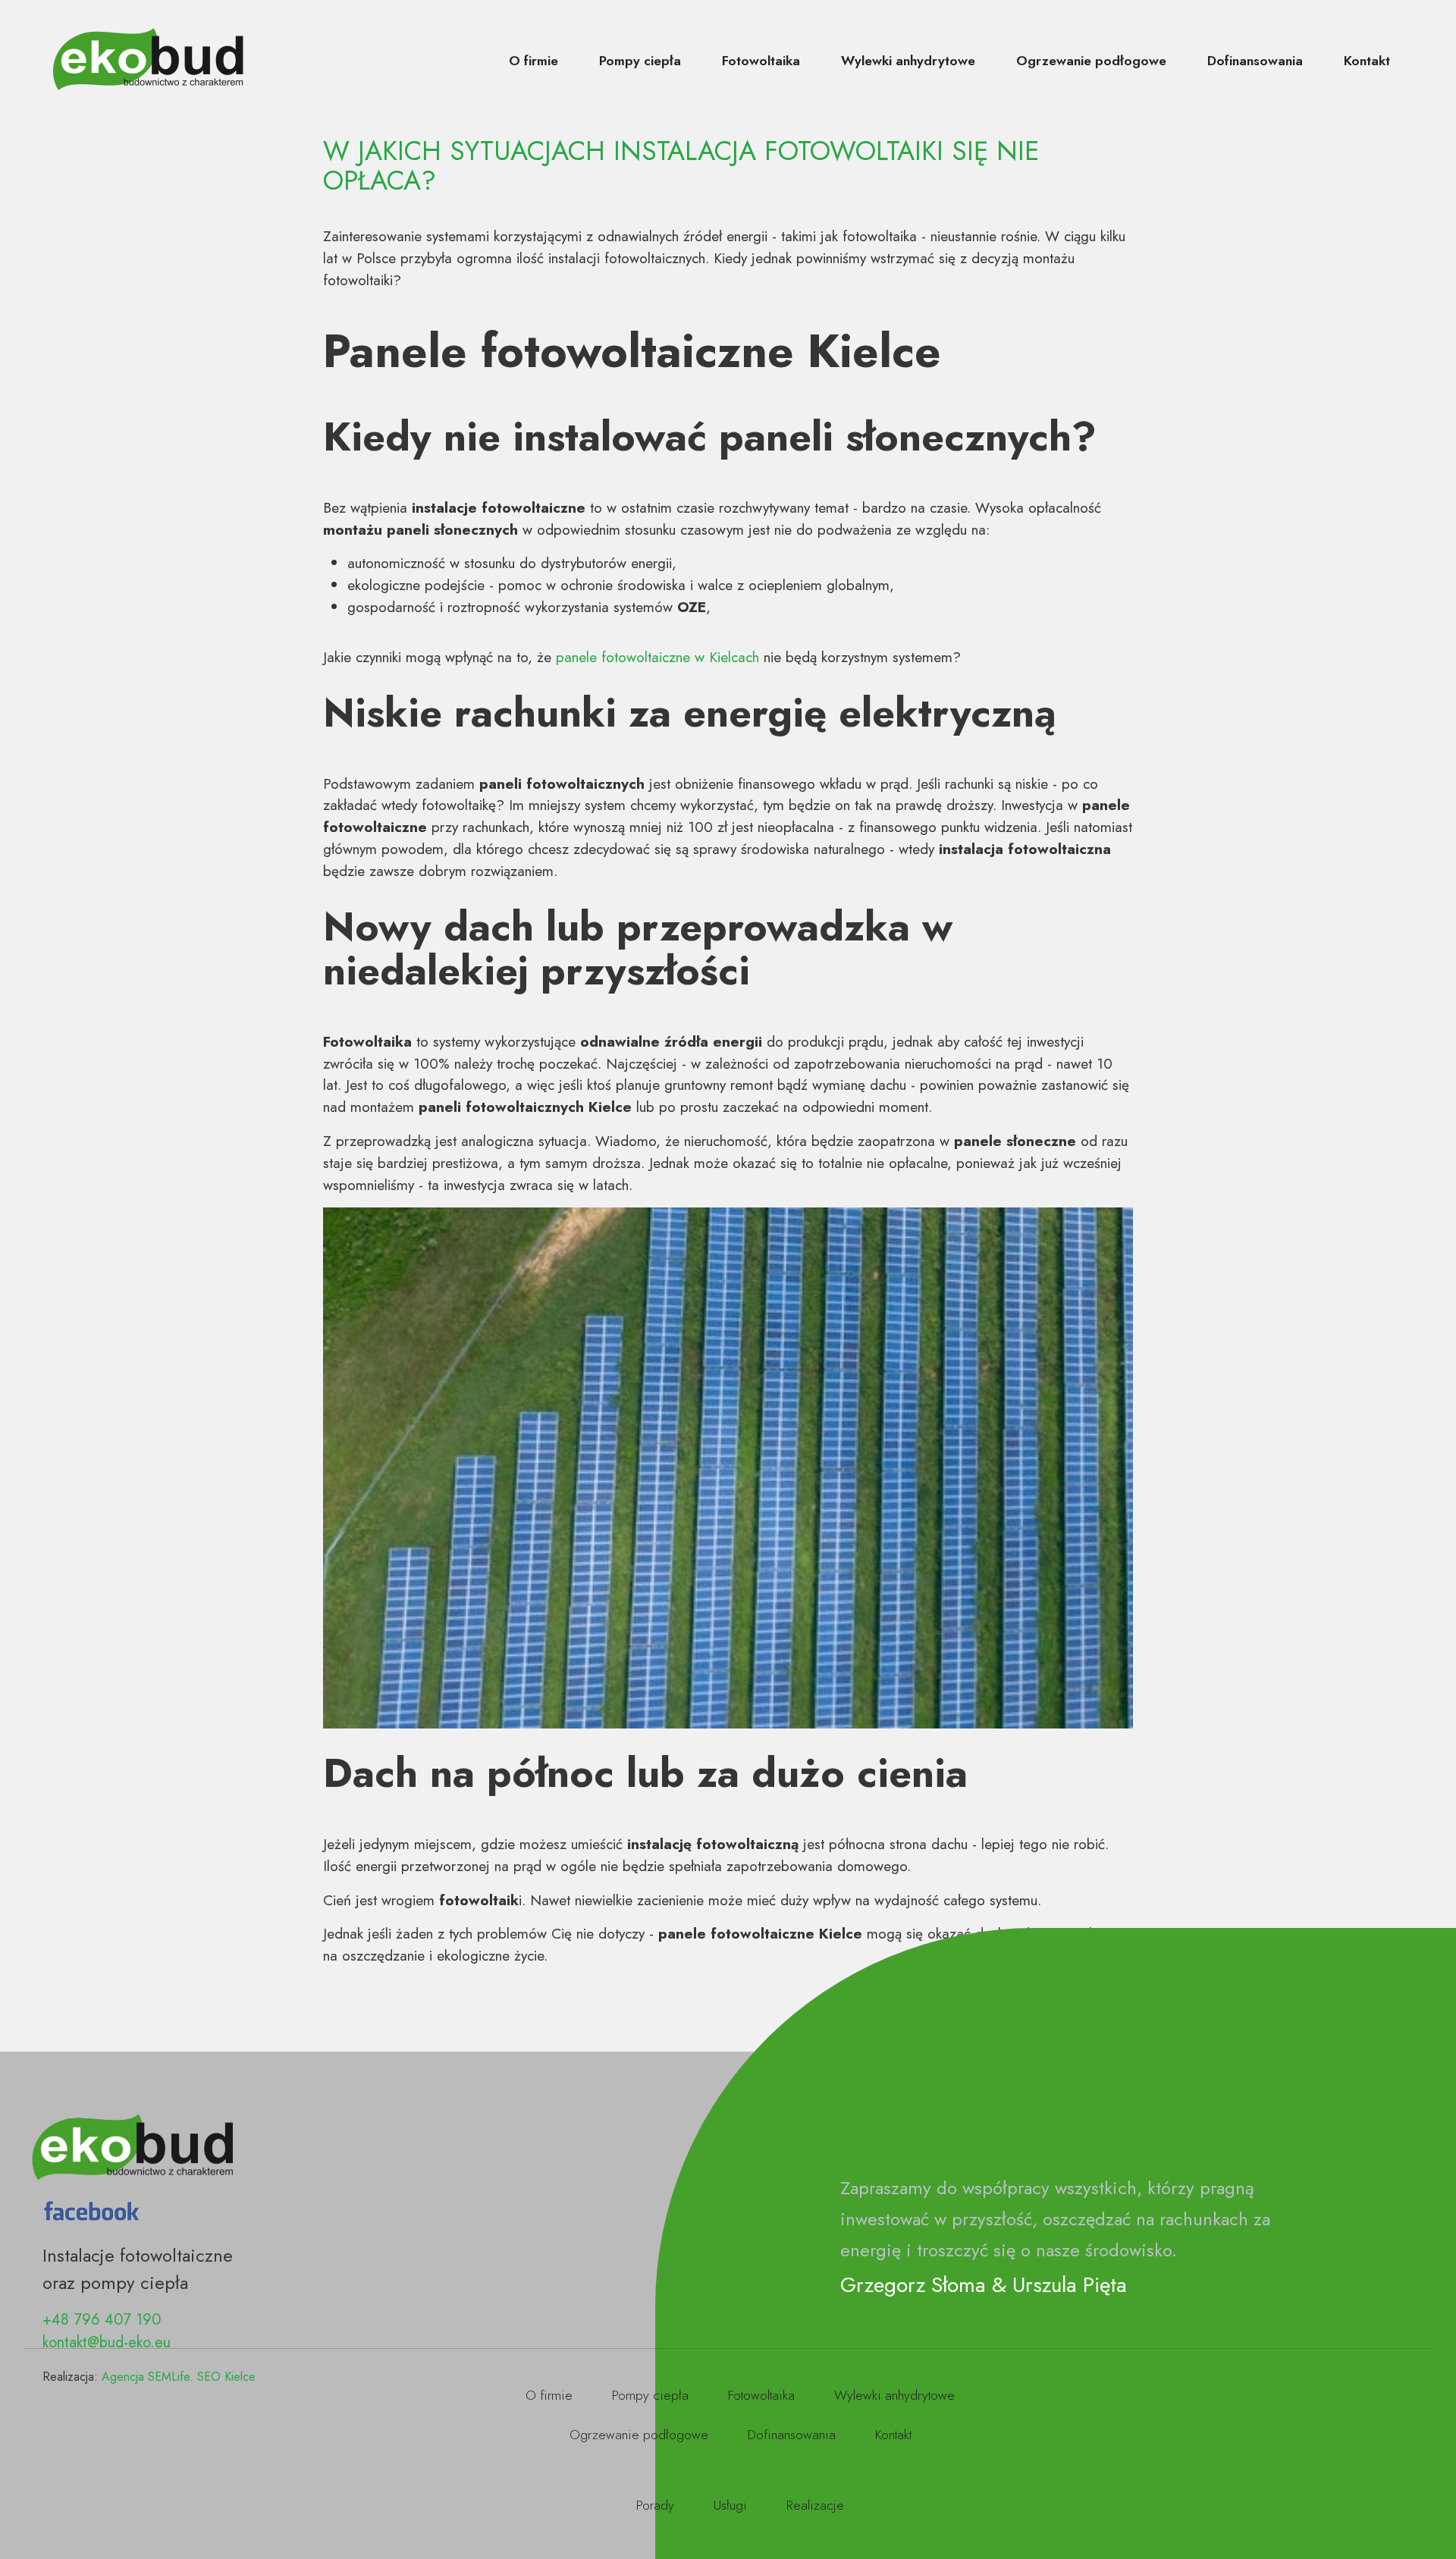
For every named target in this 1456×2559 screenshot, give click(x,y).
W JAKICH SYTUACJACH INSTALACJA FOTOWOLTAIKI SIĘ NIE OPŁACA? (681, 165)
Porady (655, 2505)
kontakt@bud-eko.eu (107, 2342)
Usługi (730, 2505)
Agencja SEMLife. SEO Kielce (179, 2377)
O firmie (533, 61)
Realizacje (815, 2505)
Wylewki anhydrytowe (908, 61)
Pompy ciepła (640, 61)
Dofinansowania (1255, 61)
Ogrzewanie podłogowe (1091, 61)
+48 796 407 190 (102, 2320)
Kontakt (1367, 61)
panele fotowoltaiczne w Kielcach (657, 657)
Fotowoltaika (761, 61)
